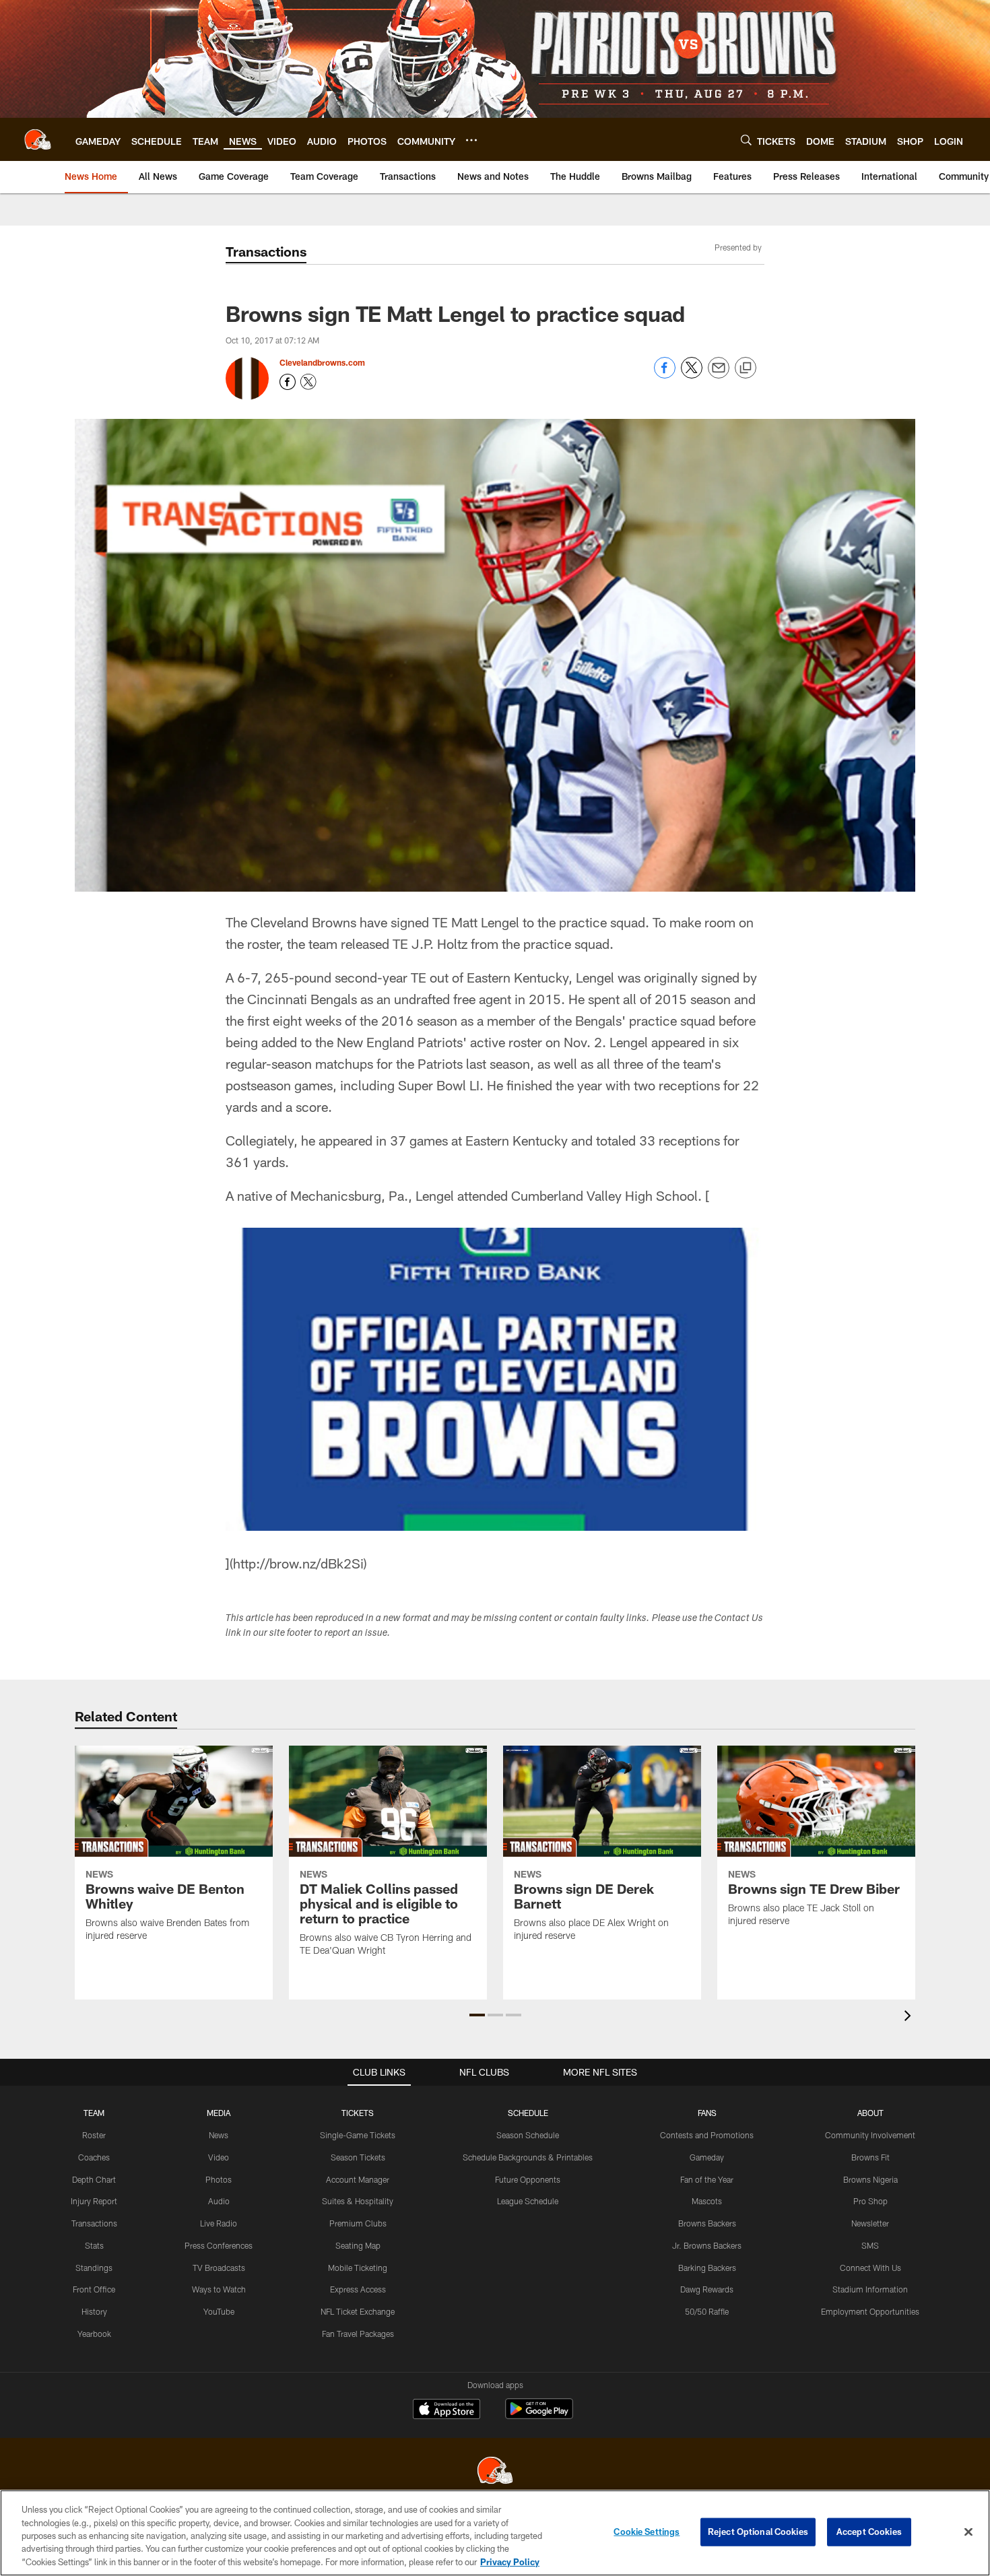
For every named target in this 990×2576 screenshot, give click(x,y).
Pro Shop (870, 2201)
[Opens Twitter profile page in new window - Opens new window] (308, 382)
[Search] (746, 140)
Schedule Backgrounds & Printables (528, 2157)
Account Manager (358, 2179)
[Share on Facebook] (665, 375)
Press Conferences (219, 2245)
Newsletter (870, 2223)
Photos (219, 2179)
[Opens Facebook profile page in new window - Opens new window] (288, 382)
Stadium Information (870, 2289)
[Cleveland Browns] (495, 2472)
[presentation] (910, 2017)
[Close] (968, 2532)
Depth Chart (94, 2179)
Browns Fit (870, 2157)
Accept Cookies (869, 2532)
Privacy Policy (510, 2562)
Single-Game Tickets (358, 2135)
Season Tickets (358, 2157)
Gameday (707, 2157)
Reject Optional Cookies (758, 2532)
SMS (870, 2245)
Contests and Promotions (707, 2135)
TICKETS (358, 2113)
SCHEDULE (528, 2113)
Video (219, 2157)
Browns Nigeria (870, 2179)
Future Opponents (528, 2179)
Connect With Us (870, 2268)
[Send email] (719, 375)
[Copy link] (746, 368)
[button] (477, 2015)
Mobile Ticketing (358, 2268)
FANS (707, 2113)
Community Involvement (870, 2135)
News (219, 2135)
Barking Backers (707, 2268)
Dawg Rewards (707, 2289)
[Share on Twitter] (692, 375)
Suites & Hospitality (358, 2201)
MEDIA (219, 2113)
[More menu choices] (471, 140)
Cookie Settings (647, 2532)
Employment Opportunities (870, 2311)
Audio (219, 2201)
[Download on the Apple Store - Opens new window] (447, 2410)
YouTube (219, 2311)
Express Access (358, 2289)
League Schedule (528, 2201)
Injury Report (94, 2201)
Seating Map (358, 2245)
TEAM (94, 2113)
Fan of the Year (707, 2179)
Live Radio (219, 2223)
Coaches (94, 2157)
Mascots (707, 2201)
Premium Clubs (358, 2223)
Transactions (94, 2223)
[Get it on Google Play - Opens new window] (539, 2415)
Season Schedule (528, 2135)
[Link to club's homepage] (38, 139)
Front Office (94, 2289)
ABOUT (870, 2113)
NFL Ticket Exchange (358, 2311)
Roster (94, 2135)
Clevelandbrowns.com (322, 362)
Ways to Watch (219, 2289)
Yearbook (94, 2334)
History (94, 2311)
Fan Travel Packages (358, 2334)
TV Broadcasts (219, 2268)
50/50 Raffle (707, 2311)
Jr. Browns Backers (707, 2245)
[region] (495, 2533)
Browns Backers (707, 2223)
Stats (94, 2245)
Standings (94, 2268)
